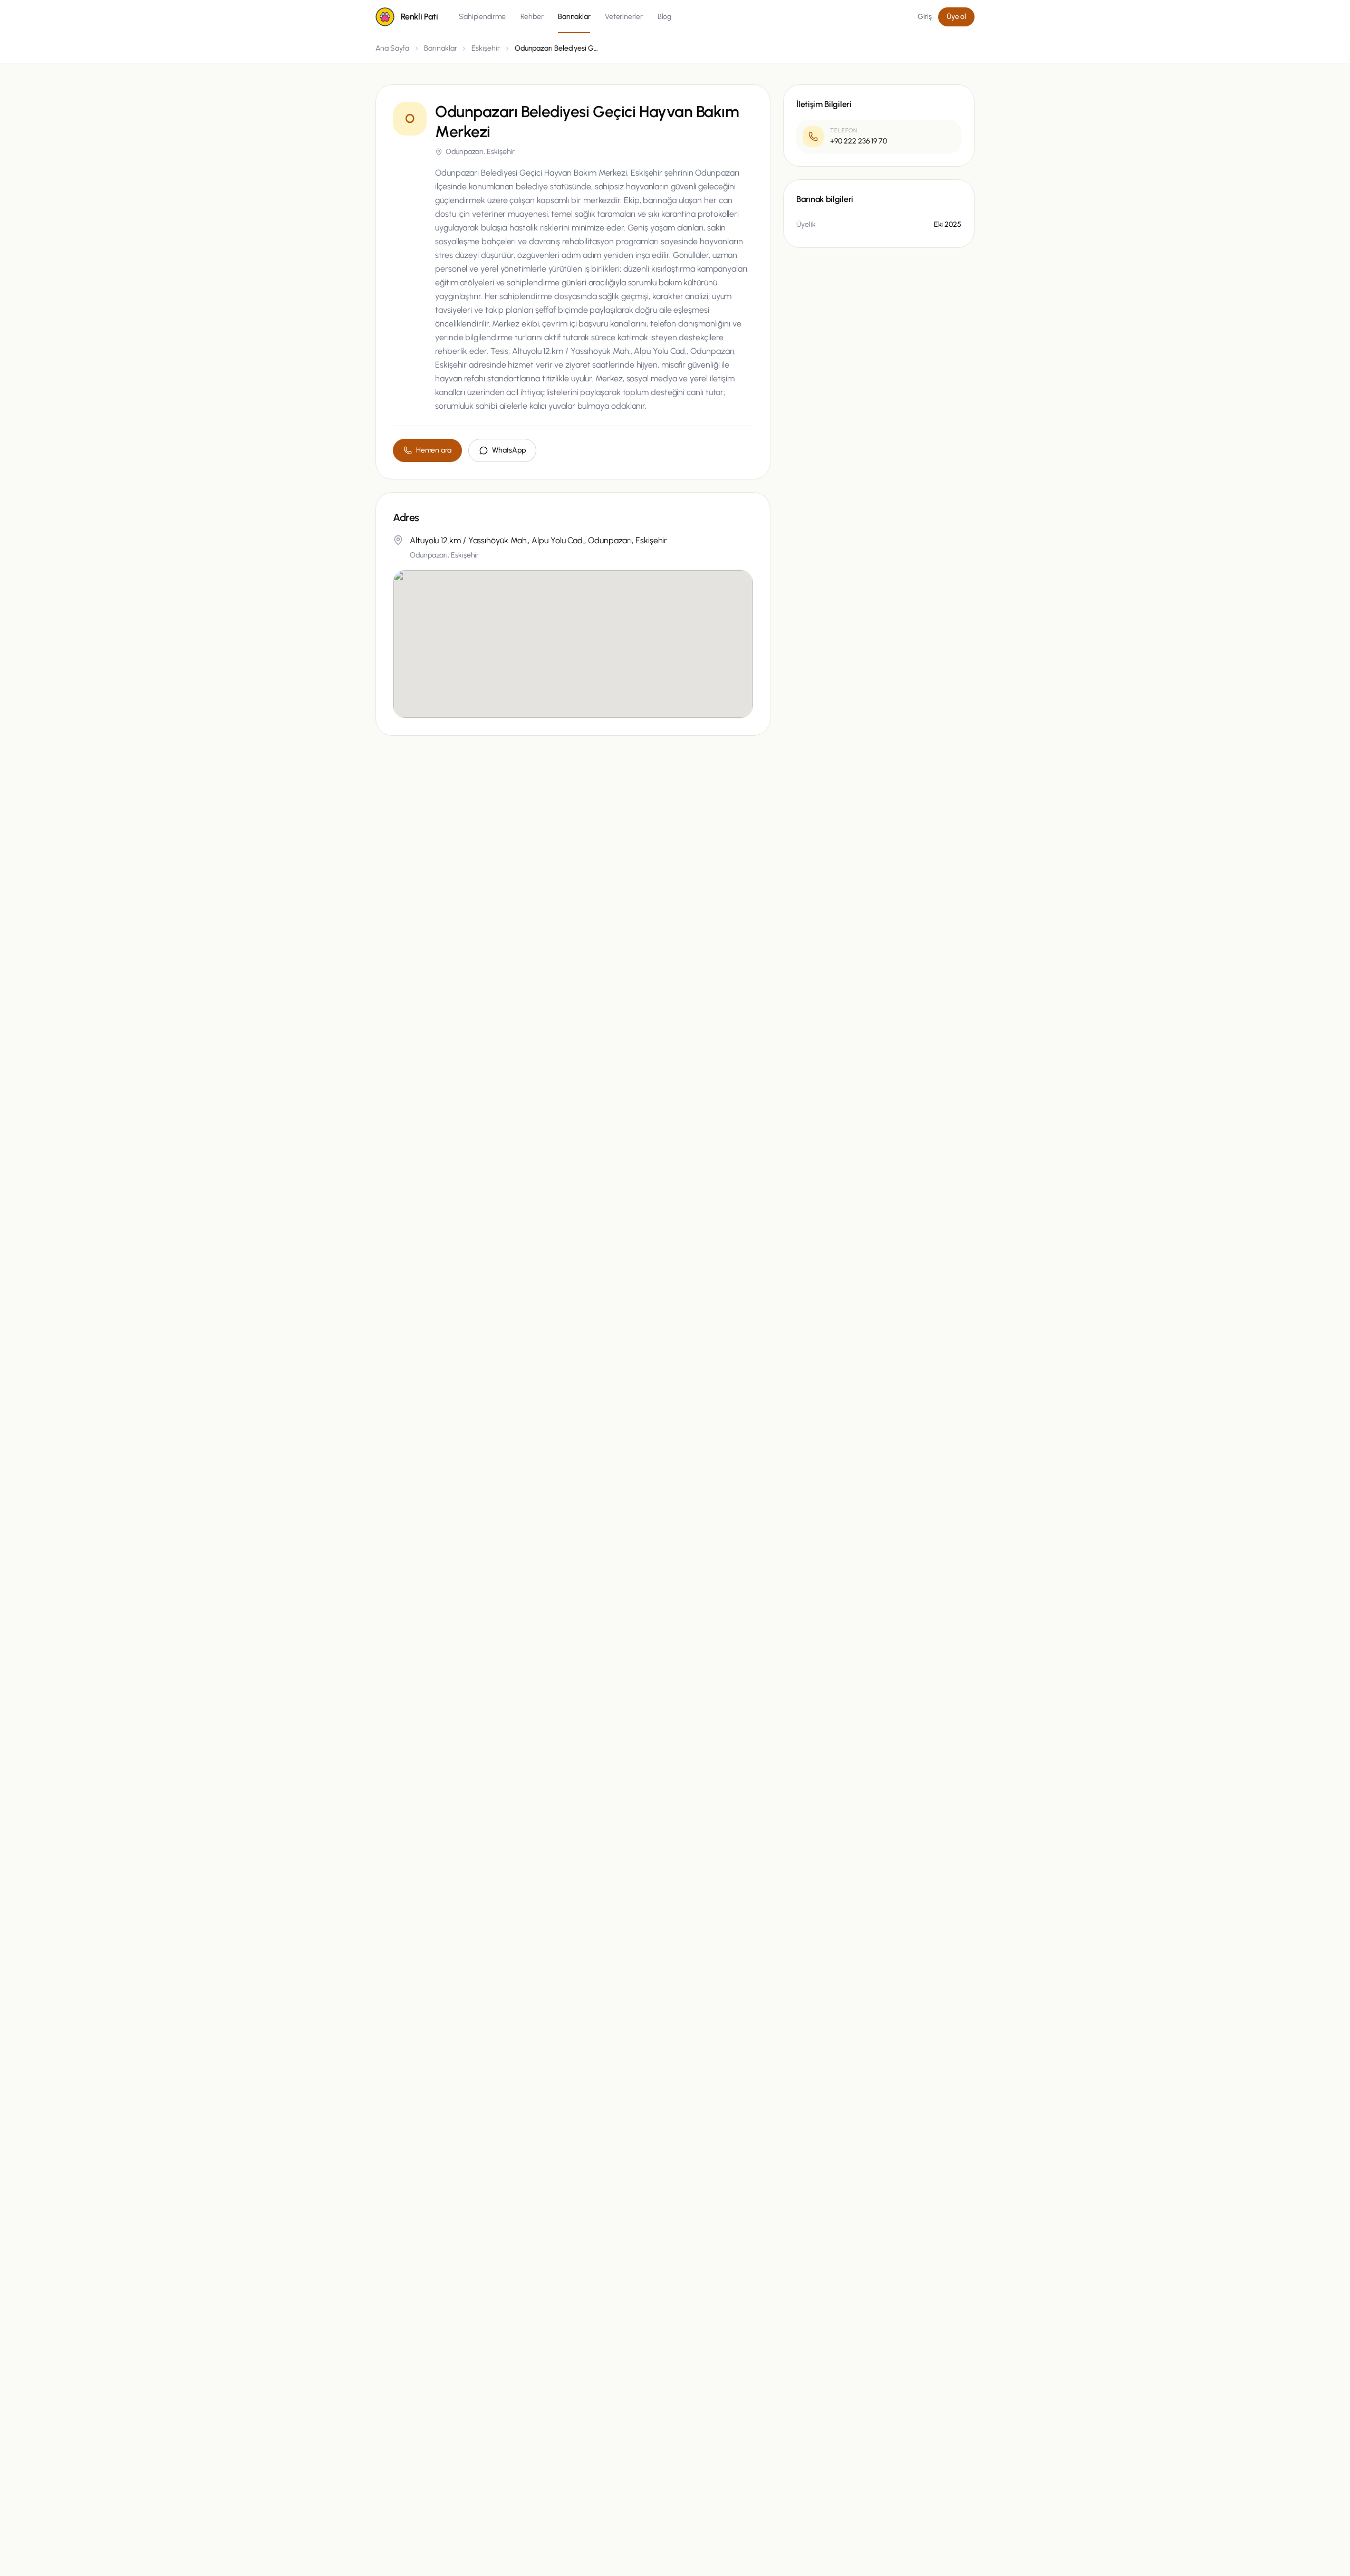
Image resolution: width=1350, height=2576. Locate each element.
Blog (664, 17)
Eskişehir (485, 48)
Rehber (532, 17)
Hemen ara (434, 450)
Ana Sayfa (392, 48)
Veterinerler (624, 17)
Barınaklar (574, 17)
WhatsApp (509, 450)
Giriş (925, 17)
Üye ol (956, 17)
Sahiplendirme (482, 17)
